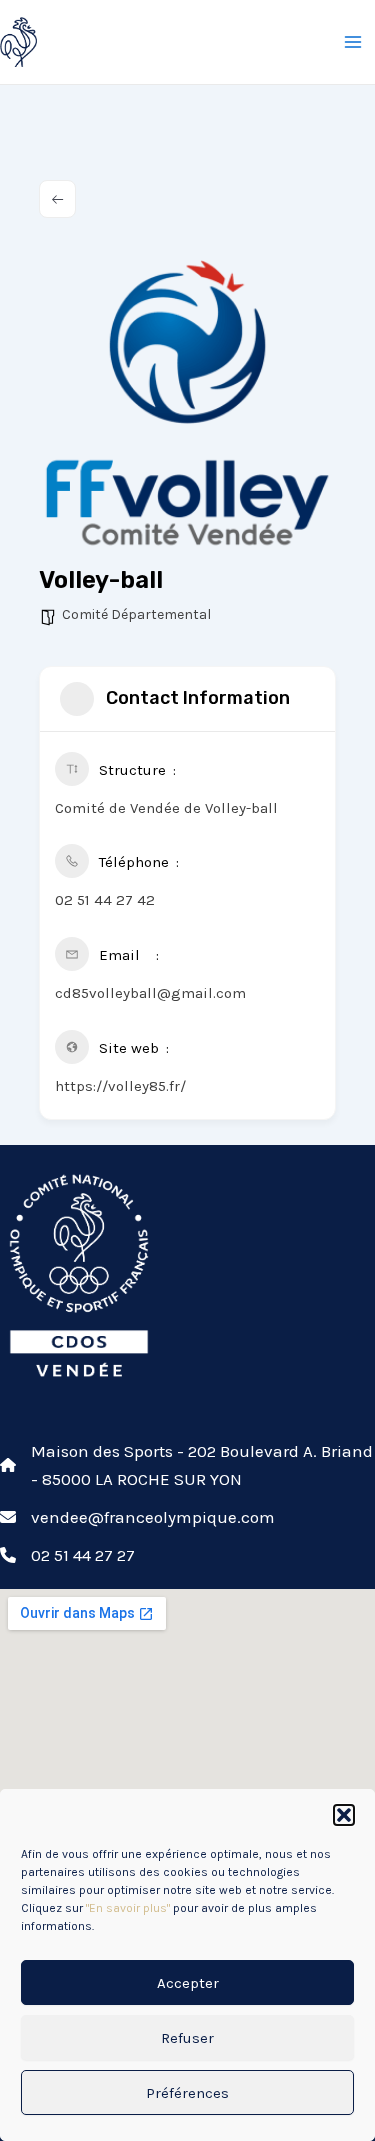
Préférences (187, 2093)
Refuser (187, 2038)
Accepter (188, 1983)
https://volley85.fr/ (120, 1086)
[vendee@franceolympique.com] (137, 1517)
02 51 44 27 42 (105, 900)
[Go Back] (57, 199)
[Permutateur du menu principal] (353, 42)
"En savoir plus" (128, 1908)
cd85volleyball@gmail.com (150, 993)
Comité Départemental (136, 614)
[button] (344, 1815)
